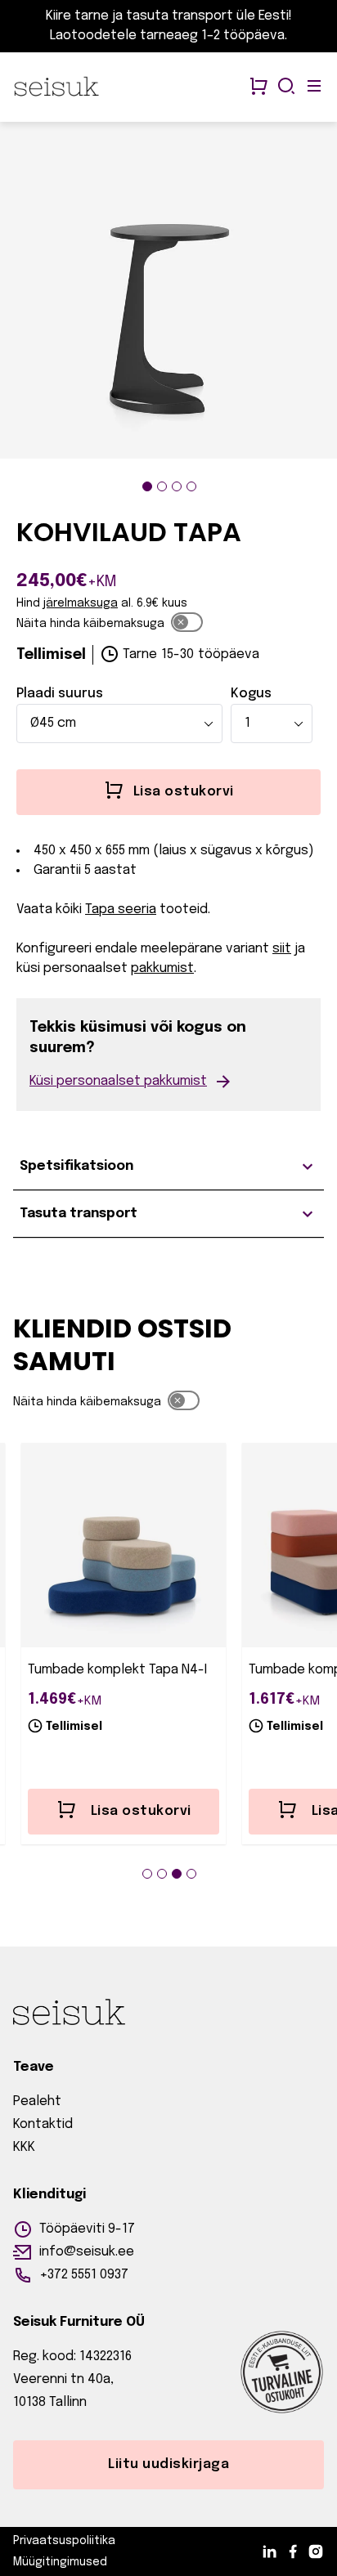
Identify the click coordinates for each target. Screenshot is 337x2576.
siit (282, 949)
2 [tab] (162, 486)
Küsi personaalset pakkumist (118, 1081)
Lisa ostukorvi (141, 1811)
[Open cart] (258, 87)
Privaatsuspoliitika (64, 2541)
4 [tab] (191, 486)
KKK (24, 2147)
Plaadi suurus (60, 694)
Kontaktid (43, 2124)
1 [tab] (147, 486)
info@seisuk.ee (87, 2252)
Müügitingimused (60, 2562)
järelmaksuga (81, 603)
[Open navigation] (314, 87)
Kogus (251, 694)
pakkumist (162, 968)
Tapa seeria (121, 909)
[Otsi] (286, 87)
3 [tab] (177, 486)
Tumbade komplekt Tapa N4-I (117, 1670)
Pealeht (37, 2101)
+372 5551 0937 (84, 2275)
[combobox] (119, 724)
